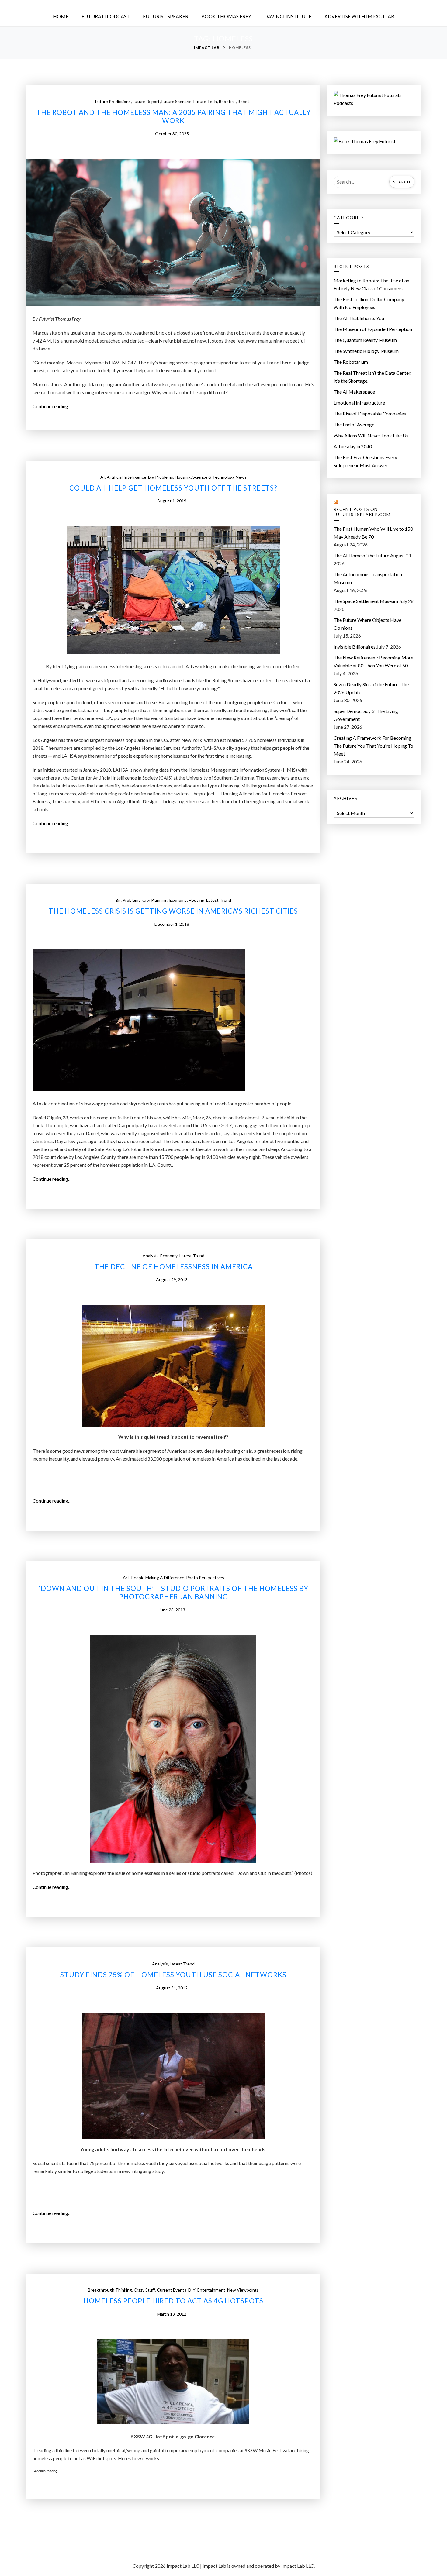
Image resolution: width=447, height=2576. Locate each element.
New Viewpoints (243, 2290)
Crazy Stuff (144, 2290)
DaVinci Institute (288, 16)
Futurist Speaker (166, 16)
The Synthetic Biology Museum (366, 351)
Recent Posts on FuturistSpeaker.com (362, 512)
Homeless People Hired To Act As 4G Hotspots (173, 2301)
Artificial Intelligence (126, 477)
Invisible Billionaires (355, 647)
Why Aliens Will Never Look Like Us (371, 435)
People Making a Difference (158, 1577)
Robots (244, 101)
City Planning (155, 900)
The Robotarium (351, 362)
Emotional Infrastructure (359, 403)
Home (61, 16)
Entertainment (211, 2290)
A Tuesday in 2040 (353, 446)
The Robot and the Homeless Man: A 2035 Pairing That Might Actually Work (173, 117)
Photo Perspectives (205, 1577)
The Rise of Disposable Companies (370, 413)
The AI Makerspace (354, 392)
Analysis (151, 1256)
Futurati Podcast (106, 16)
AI (103, 477)
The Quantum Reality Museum (365, 340)
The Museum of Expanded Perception (373, 329)
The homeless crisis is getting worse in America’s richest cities (173, 911)
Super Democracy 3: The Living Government (366, 715)
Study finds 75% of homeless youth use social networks (173, 1975)
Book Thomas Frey (226, 16)
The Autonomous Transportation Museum (368, 578)
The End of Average (354, 424)
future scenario (177, 101)
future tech (205, 101)
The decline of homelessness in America (173, 1267)
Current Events (172, 2290)
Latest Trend (219, 900)
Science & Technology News (220, 477)
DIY (192, 2290)
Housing (183, 477)
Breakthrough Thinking (110, 2290)
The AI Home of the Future (361, 555)
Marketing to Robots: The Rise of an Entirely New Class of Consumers (371, 284)
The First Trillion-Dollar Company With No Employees (369, 303)
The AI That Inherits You (359, 318)
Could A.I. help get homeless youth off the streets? (173, 488)
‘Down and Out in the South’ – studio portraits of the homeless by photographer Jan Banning (173, 1593)
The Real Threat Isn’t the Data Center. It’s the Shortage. (372, 377)
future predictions (113, 101)
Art (126, 1577)
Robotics (227, 101)
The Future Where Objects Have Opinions (367, 624)
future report (146, 101)
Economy (178, 900)
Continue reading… (54, 407)
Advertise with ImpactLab (359, 16)
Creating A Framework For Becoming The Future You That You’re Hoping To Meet (373, 746)
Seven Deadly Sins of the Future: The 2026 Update (371, 688)
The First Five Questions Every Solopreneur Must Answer (365, 461)
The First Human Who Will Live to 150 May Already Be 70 (373, 533)
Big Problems (161, 477)
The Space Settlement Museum (366, 601)
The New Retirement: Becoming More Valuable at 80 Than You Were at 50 (373, 661)
